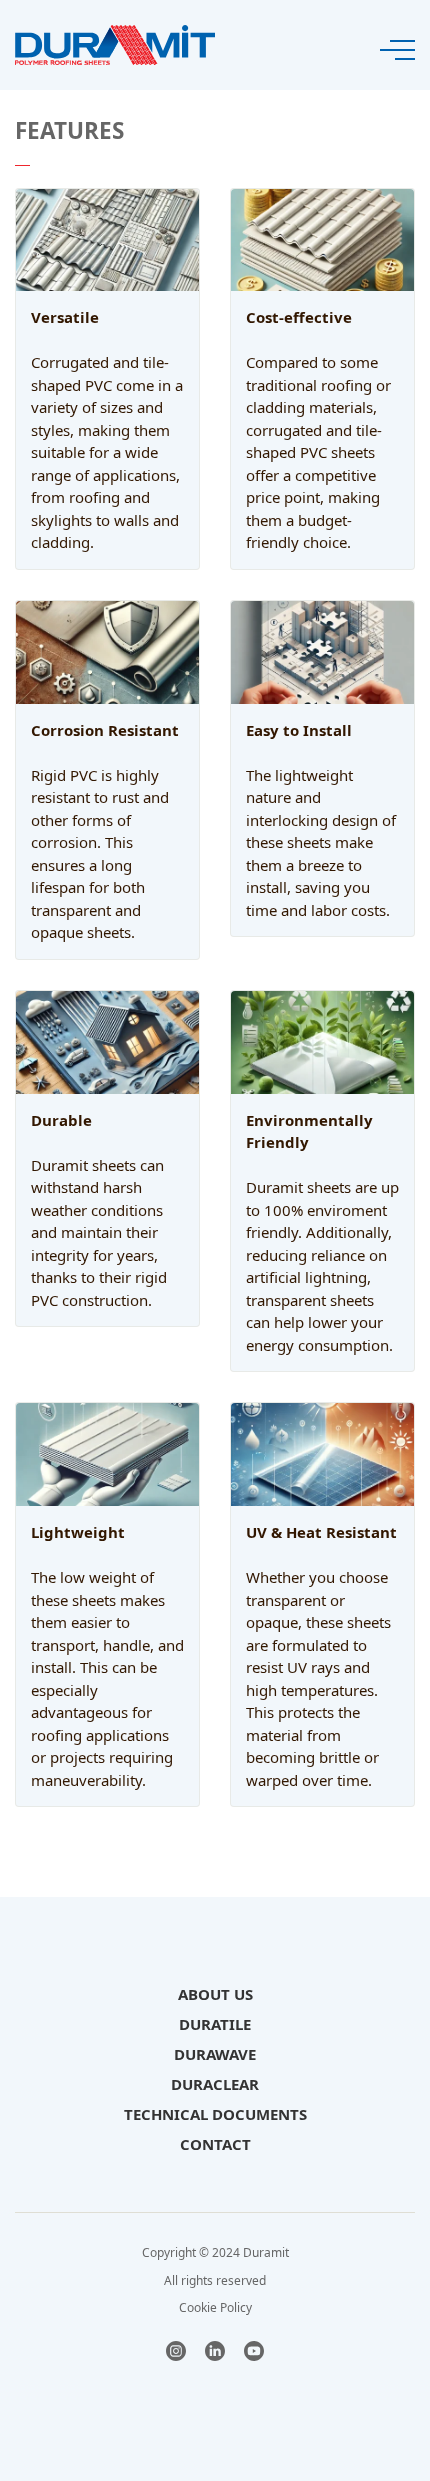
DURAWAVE (215, 2054)
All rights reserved (215, 2280)
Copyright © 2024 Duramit (215, 2252)
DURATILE (215, 2024)
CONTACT (215, 2144)
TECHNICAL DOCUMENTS (215, 2114)
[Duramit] (115, 43)
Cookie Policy (215, 2307)
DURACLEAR (215, 2084)
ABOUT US (215, 1994)
